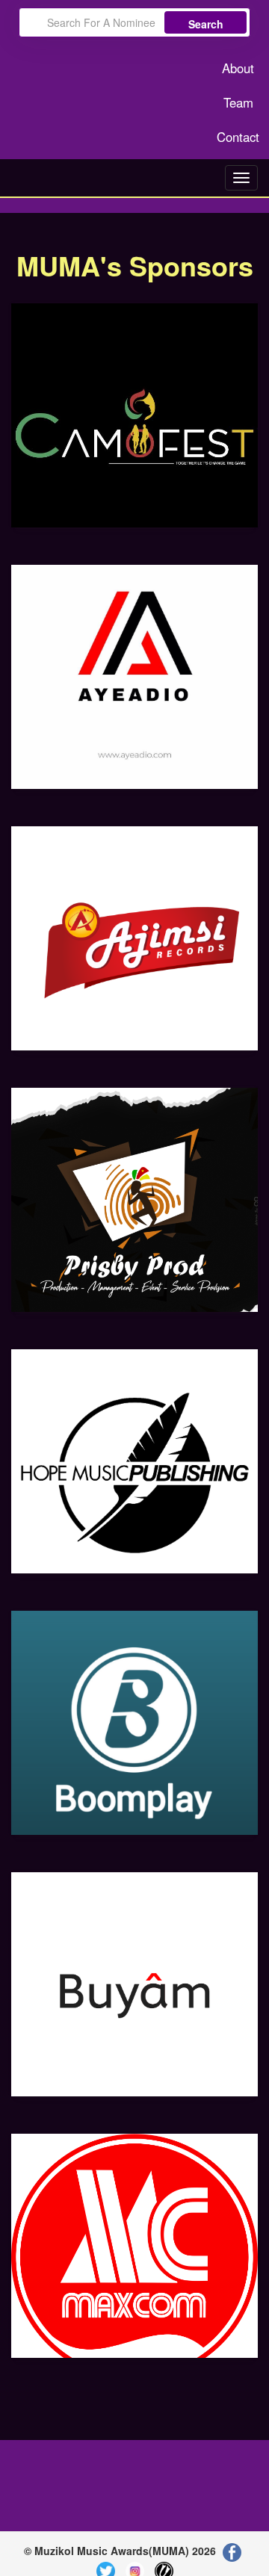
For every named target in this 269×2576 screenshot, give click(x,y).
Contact (238, 137)
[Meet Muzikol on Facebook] (232, 2551)
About (238, 68)
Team (238, 102)
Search (206, 24)
